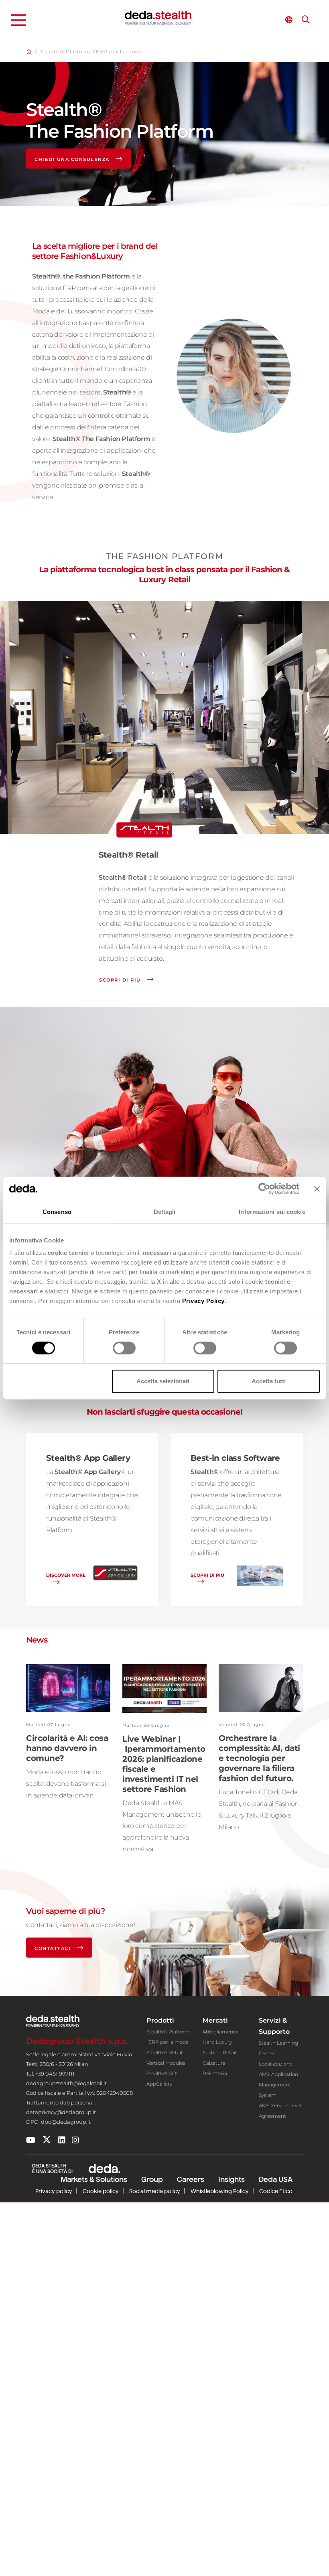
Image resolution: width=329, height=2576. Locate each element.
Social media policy (155, 2191)
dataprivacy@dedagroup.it (61, 2112)
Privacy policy (54, 2191)
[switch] (124, 1348)
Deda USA (276, 2179)
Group (152, 2179)
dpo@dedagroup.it (66, 2122)
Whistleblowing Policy (220, 2191)
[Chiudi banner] (317, 1189)
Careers (191, 2179)
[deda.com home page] (158, 18)
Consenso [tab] (57, 1212)
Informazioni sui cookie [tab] (272, 1212)
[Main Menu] (18, 20)
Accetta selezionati (163, 1381)
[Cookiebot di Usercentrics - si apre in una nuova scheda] (264, 1189)
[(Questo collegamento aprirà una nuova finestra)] (31, 2140)
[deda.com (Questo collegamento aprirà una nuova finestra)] (105, 2168)
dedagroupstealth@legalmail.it (66, 2083)
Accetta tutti (269, 1381)
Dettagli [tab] (165, 1212)
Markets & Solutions (94, 2179)
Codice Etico (276, 2191)
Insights (232, 2179)
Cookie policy (101, 2191)
